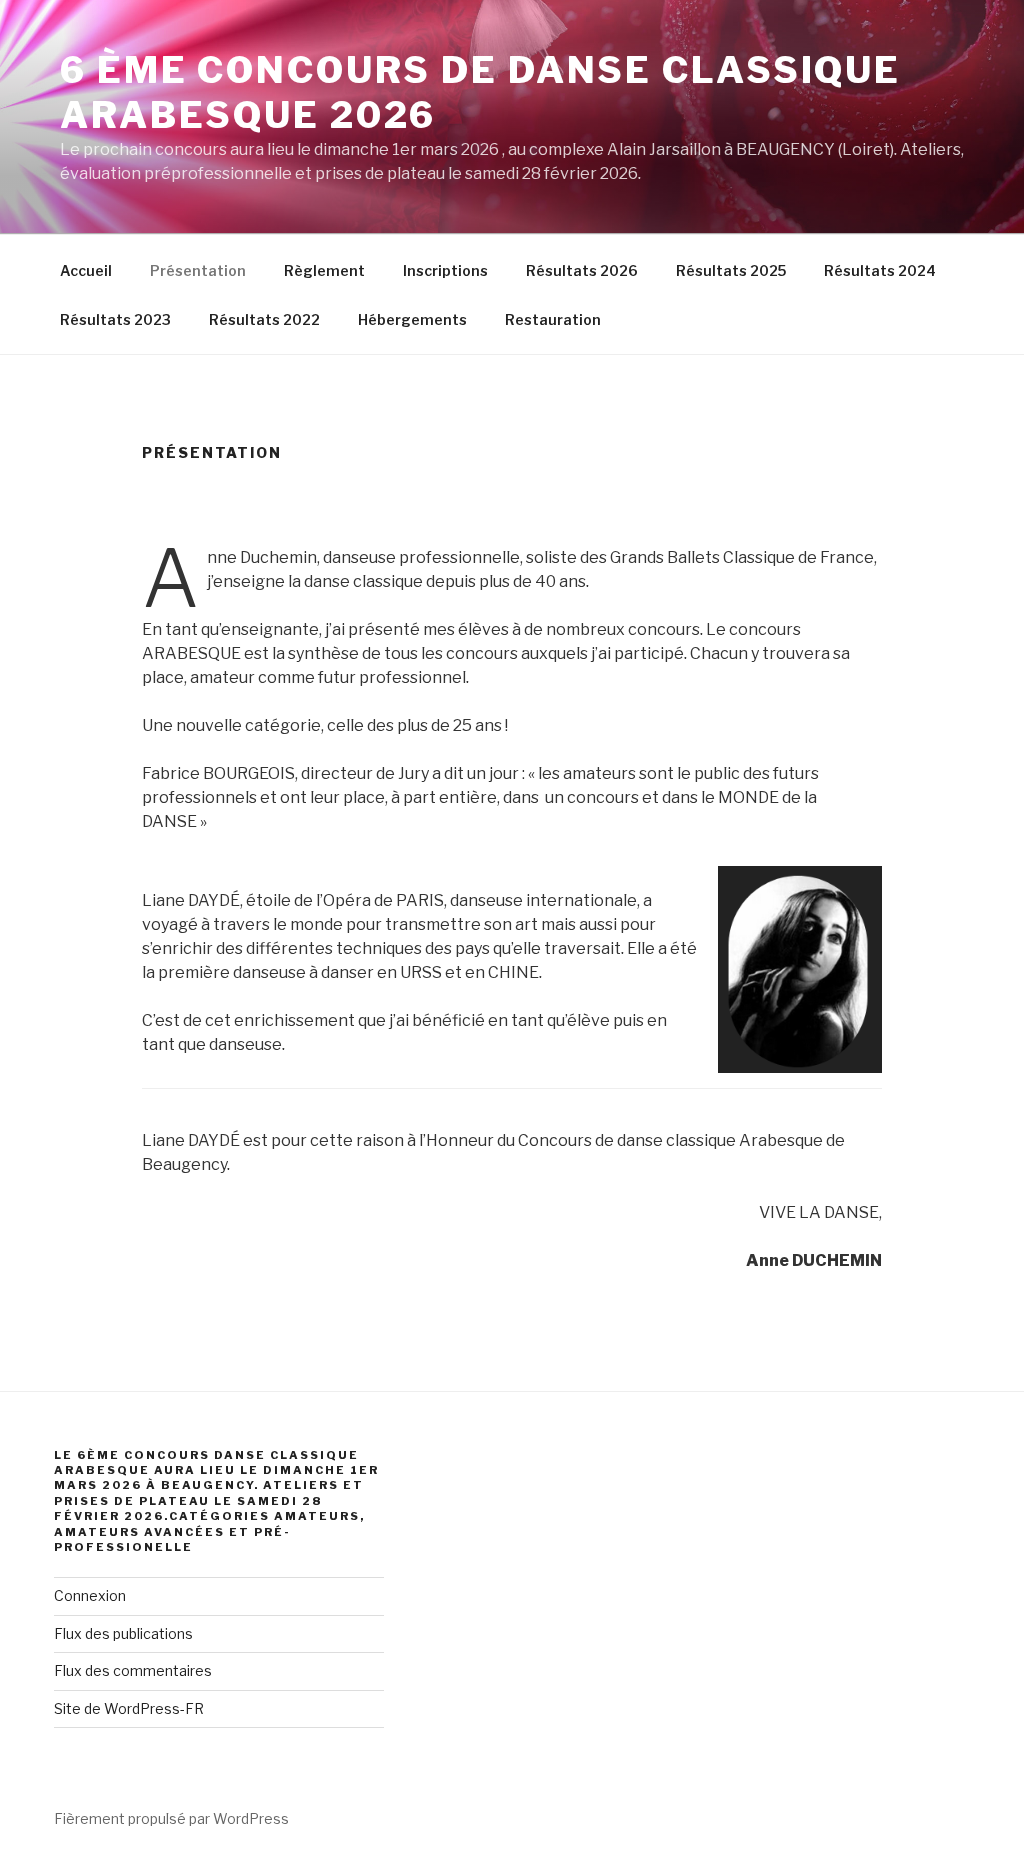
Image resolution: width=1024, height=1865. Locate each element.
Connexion (90, 1595)
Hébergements (412, 319)
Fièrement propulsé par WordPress (171, 1818)
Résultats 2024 (880, 270)
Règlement (324, 270)
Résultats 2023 (115, 319)
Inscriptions (445, 270)
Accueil (86, 270)
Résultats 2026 (582, 270)
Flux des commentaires (133, 1670)
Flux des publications (123, 1633)
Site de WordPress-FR (129, 1708)
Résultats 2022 (264, 319)
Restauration (553, 319)
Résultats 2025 (731, 270)
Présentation (198, 270)
